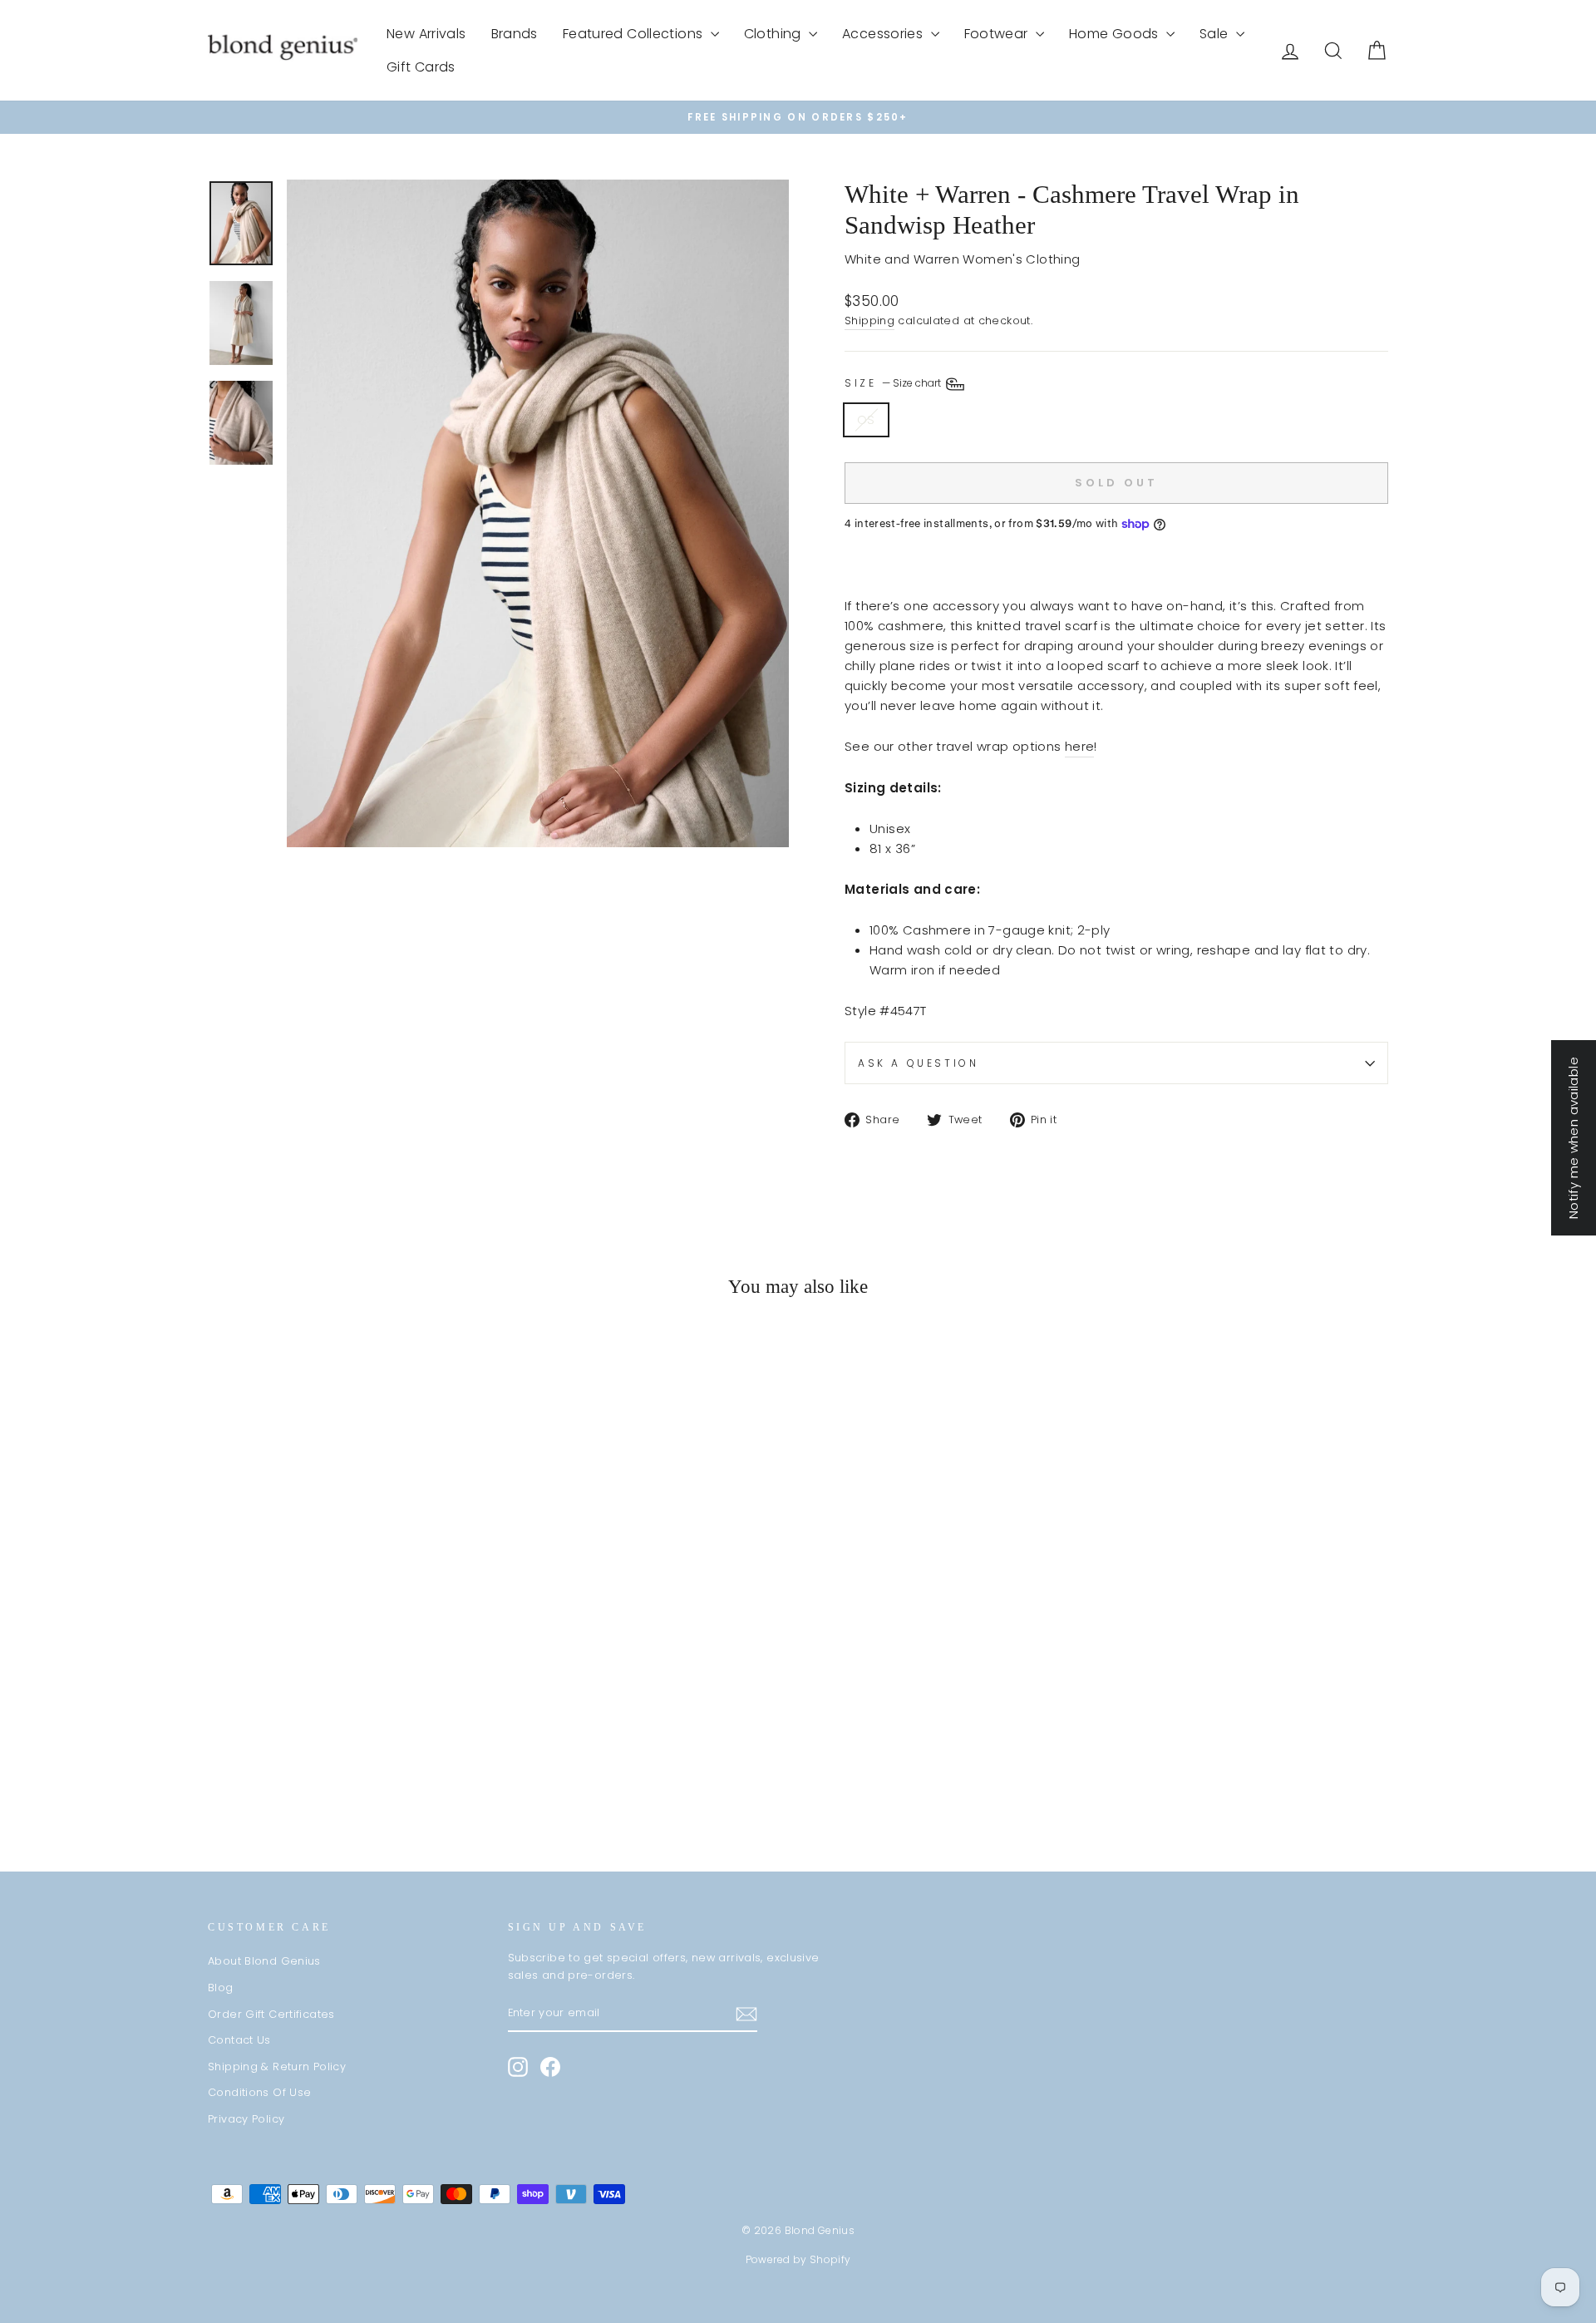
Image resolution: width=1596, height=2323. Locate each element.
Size (894, 384)
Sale (1216, 34)
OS (866, 419)
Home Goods (1116, 34)
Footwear (998, 34)
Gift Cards (421, 67)
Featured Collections (635, 34)
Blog (221, 1988)
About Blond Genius (264, 1961)
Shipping (869, 321)
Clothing (774, 34)
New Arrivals (426, 34)
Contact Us (239, 2040)
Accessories (884, 34)
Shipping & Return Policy (277, 2067)
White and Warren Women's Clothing (962, 259)
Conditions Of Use (259, 2092)
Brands (515, 34)
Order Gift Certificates (271, 2014)
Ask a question (918, 1063)
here (1080, 746)
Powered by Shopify (798, 2259)
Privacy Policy (246, 2119)
